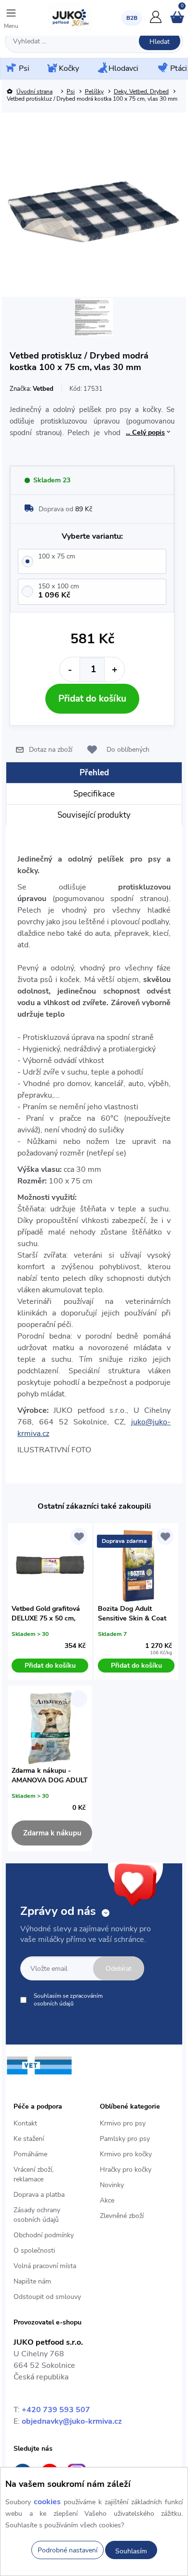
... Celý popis (145, 432)
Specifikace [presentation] (94, 794)
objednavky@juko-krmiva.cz (72, 2421)
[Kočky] (51, 69)
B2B (132, 18)
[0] (177, 21)
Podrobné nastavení (67, 2550)
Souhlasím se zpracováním (68, 2000)
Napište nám (32, 2281)
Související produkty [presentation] (94, 815)
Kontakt (25, 2123)
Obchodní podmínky (44, 2235)
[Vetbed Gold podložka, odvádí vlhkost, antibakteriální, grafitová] (50, 1566)
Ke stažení (29, 2139)
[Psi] (10, 68)
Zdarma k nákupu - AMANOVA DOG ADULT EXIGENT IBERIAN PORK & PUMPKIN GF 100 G (50, 1776)
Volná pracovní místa (45, 2266)
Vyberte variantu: (92, 536)
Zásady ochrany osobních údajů (37, 2215)
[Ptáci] (162, 68)
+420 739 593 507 (56, 2410)
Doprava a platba (39, 2195)
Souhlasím (131, 2551)
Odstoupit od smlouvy (47, 2297)
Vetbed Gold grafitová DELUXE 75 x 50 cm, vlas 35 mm (46, 1614)
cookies (47, 2502)
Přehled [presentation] (94, 773)
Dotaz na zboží (51, 750)
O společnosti (34, 2251)
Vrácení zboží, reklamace (34, 2174)
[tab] (94, 773)
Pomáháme (30, 2154)
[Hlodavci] (102, 68)
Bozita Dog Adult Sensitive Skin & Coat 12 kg (132, 1614)
